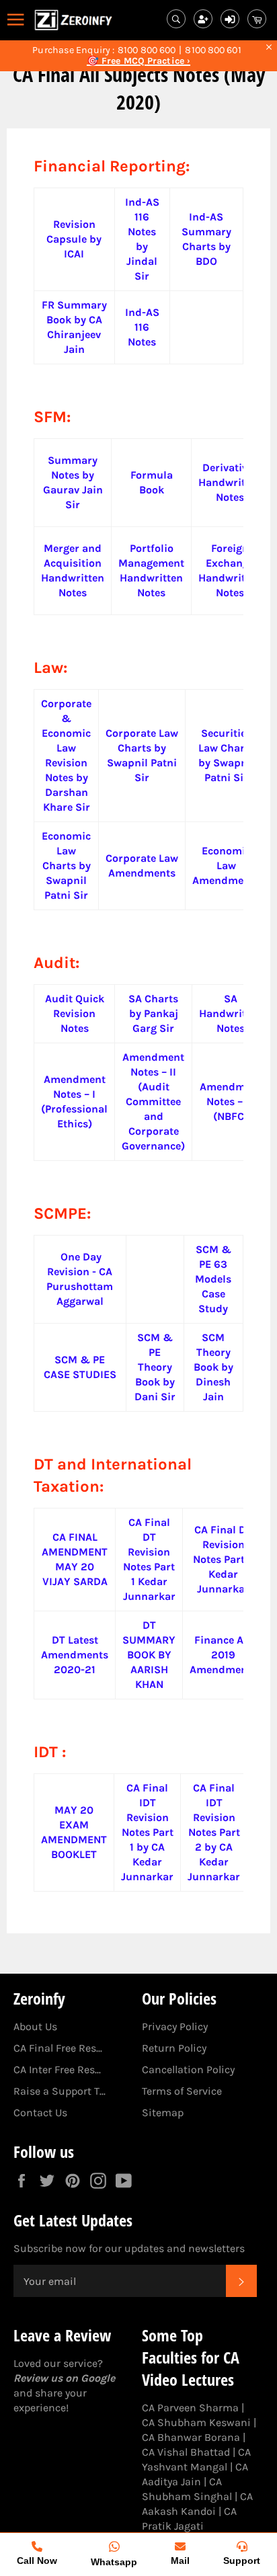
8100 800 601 (213, 50)
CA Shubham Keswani (196, 2422)
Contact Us (40, 2112)
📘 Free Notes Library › (138, 61)
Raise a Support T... (60, 2091)
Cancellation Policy (188, 2069)
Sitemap (163, 2112)
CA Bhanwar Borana (191, 2437)
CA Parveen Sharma (190, 2408)
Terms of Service (182, 2091)
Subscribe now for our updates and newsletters (129, 2248)
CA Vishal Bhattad (186, 2452)
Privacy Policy (175, 2026)
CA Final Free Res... (58, 2048)
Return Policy (174, 2048)
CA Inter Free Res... (57, 2069)
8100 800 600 (147, 50)
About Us (35, 2026)
